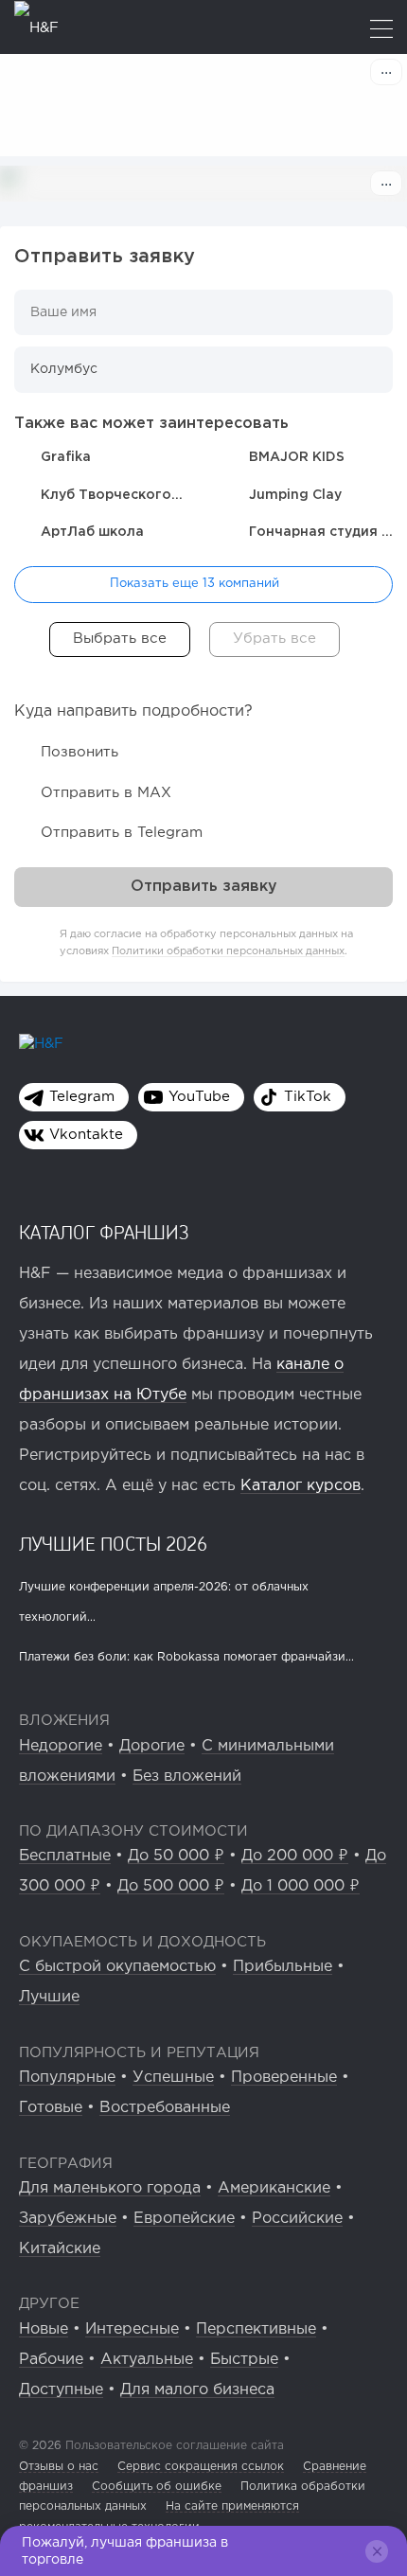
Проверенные (284, 2078)
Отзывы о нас (59, 2467)
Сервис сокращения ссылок (201, 2467)
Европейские (184, 2219)
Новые (44, 2329)
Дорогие (152, 1746)
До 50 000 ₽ (176, 1856)
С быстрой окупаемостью (117, 1967)
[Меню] (381, 31)
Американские (274, 2188)
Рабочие (51, 2360)
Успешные (173, 2078)
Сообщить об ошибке (157, 2487)
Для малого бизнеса (197, 2390)
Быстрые (244, 2360)
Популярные (67, 2078)
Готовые (51, 2108)
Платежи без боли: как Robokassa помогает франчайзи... (186, 1657)
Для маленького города (110, 2188)
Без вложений (187, 1777)
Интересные (132, 2329)
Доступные (61, 2390)
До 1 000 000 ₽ (301, 1886)
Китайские (60, 2249)
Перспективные (256, 2329)
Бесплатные (65, 1856)
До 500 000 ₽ (171, 1886)
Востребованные (165, 2108)
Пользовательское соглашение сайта (173, 2446)
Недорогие (61, 1746)
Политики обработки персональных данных (228, 951)
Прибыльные (283, 1967)
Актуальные (147, 2360)
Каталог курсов (301, 1486)
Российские (297, 2219)
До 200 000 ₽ (295, 1856)
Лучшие (49, 1997)
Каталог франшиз (104, 1232)
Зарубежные (68, 2219)
